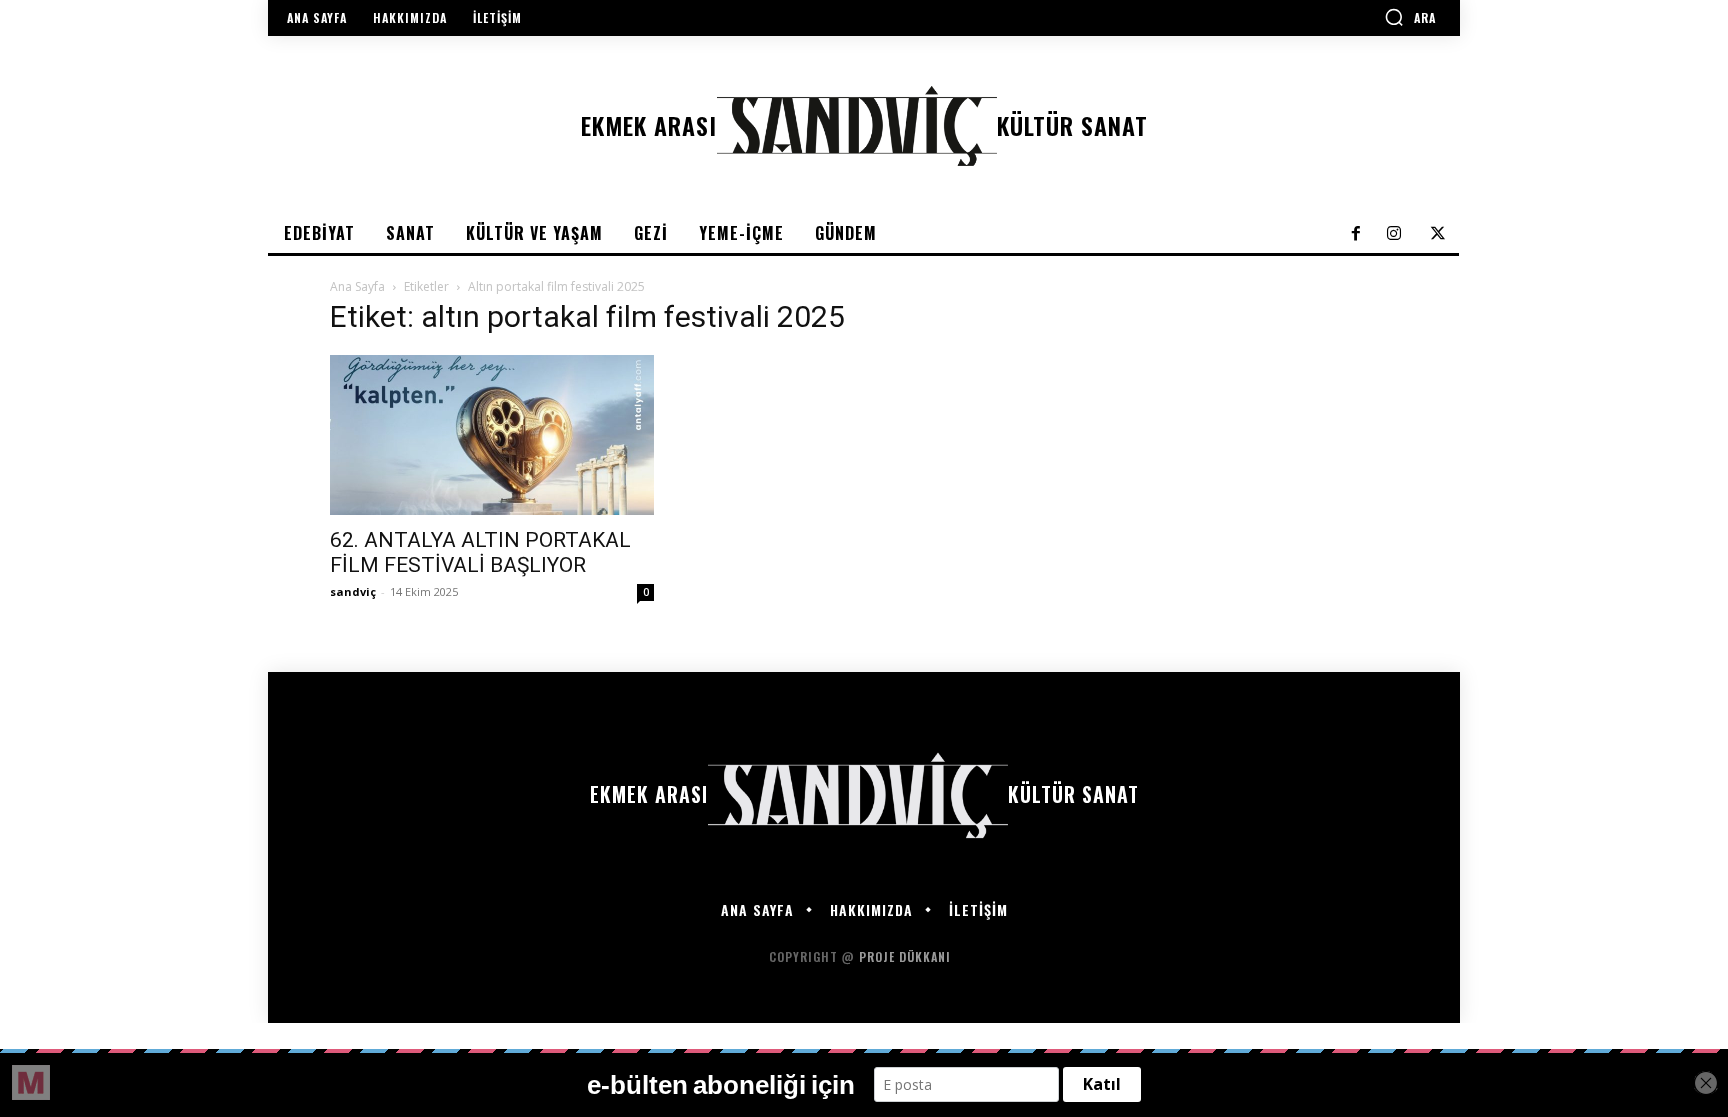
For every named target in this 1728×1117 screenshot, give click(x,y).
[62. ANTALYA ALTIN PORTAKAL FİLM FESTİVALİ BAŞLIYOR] (492, 435)
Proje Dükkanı (907, 956)
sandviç (353, 591)
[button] (1410, 17)
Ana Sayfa (357, 286)
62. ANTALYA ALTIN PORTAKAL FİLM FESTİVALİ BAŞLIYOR (480, 552)
